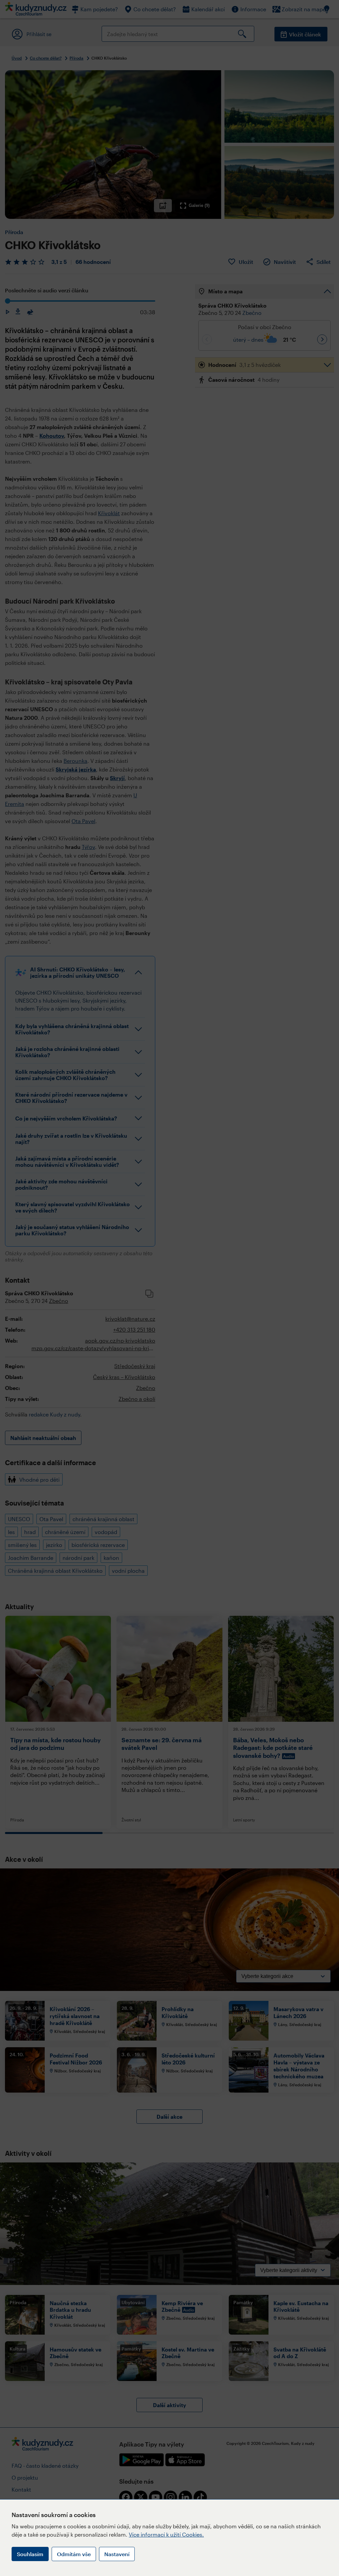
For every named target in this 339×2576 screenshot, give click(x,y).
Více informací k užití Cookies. (166, 2534)
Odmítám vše (74, 2554)
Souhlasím (30, 2554)
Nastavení (117, 2554)
